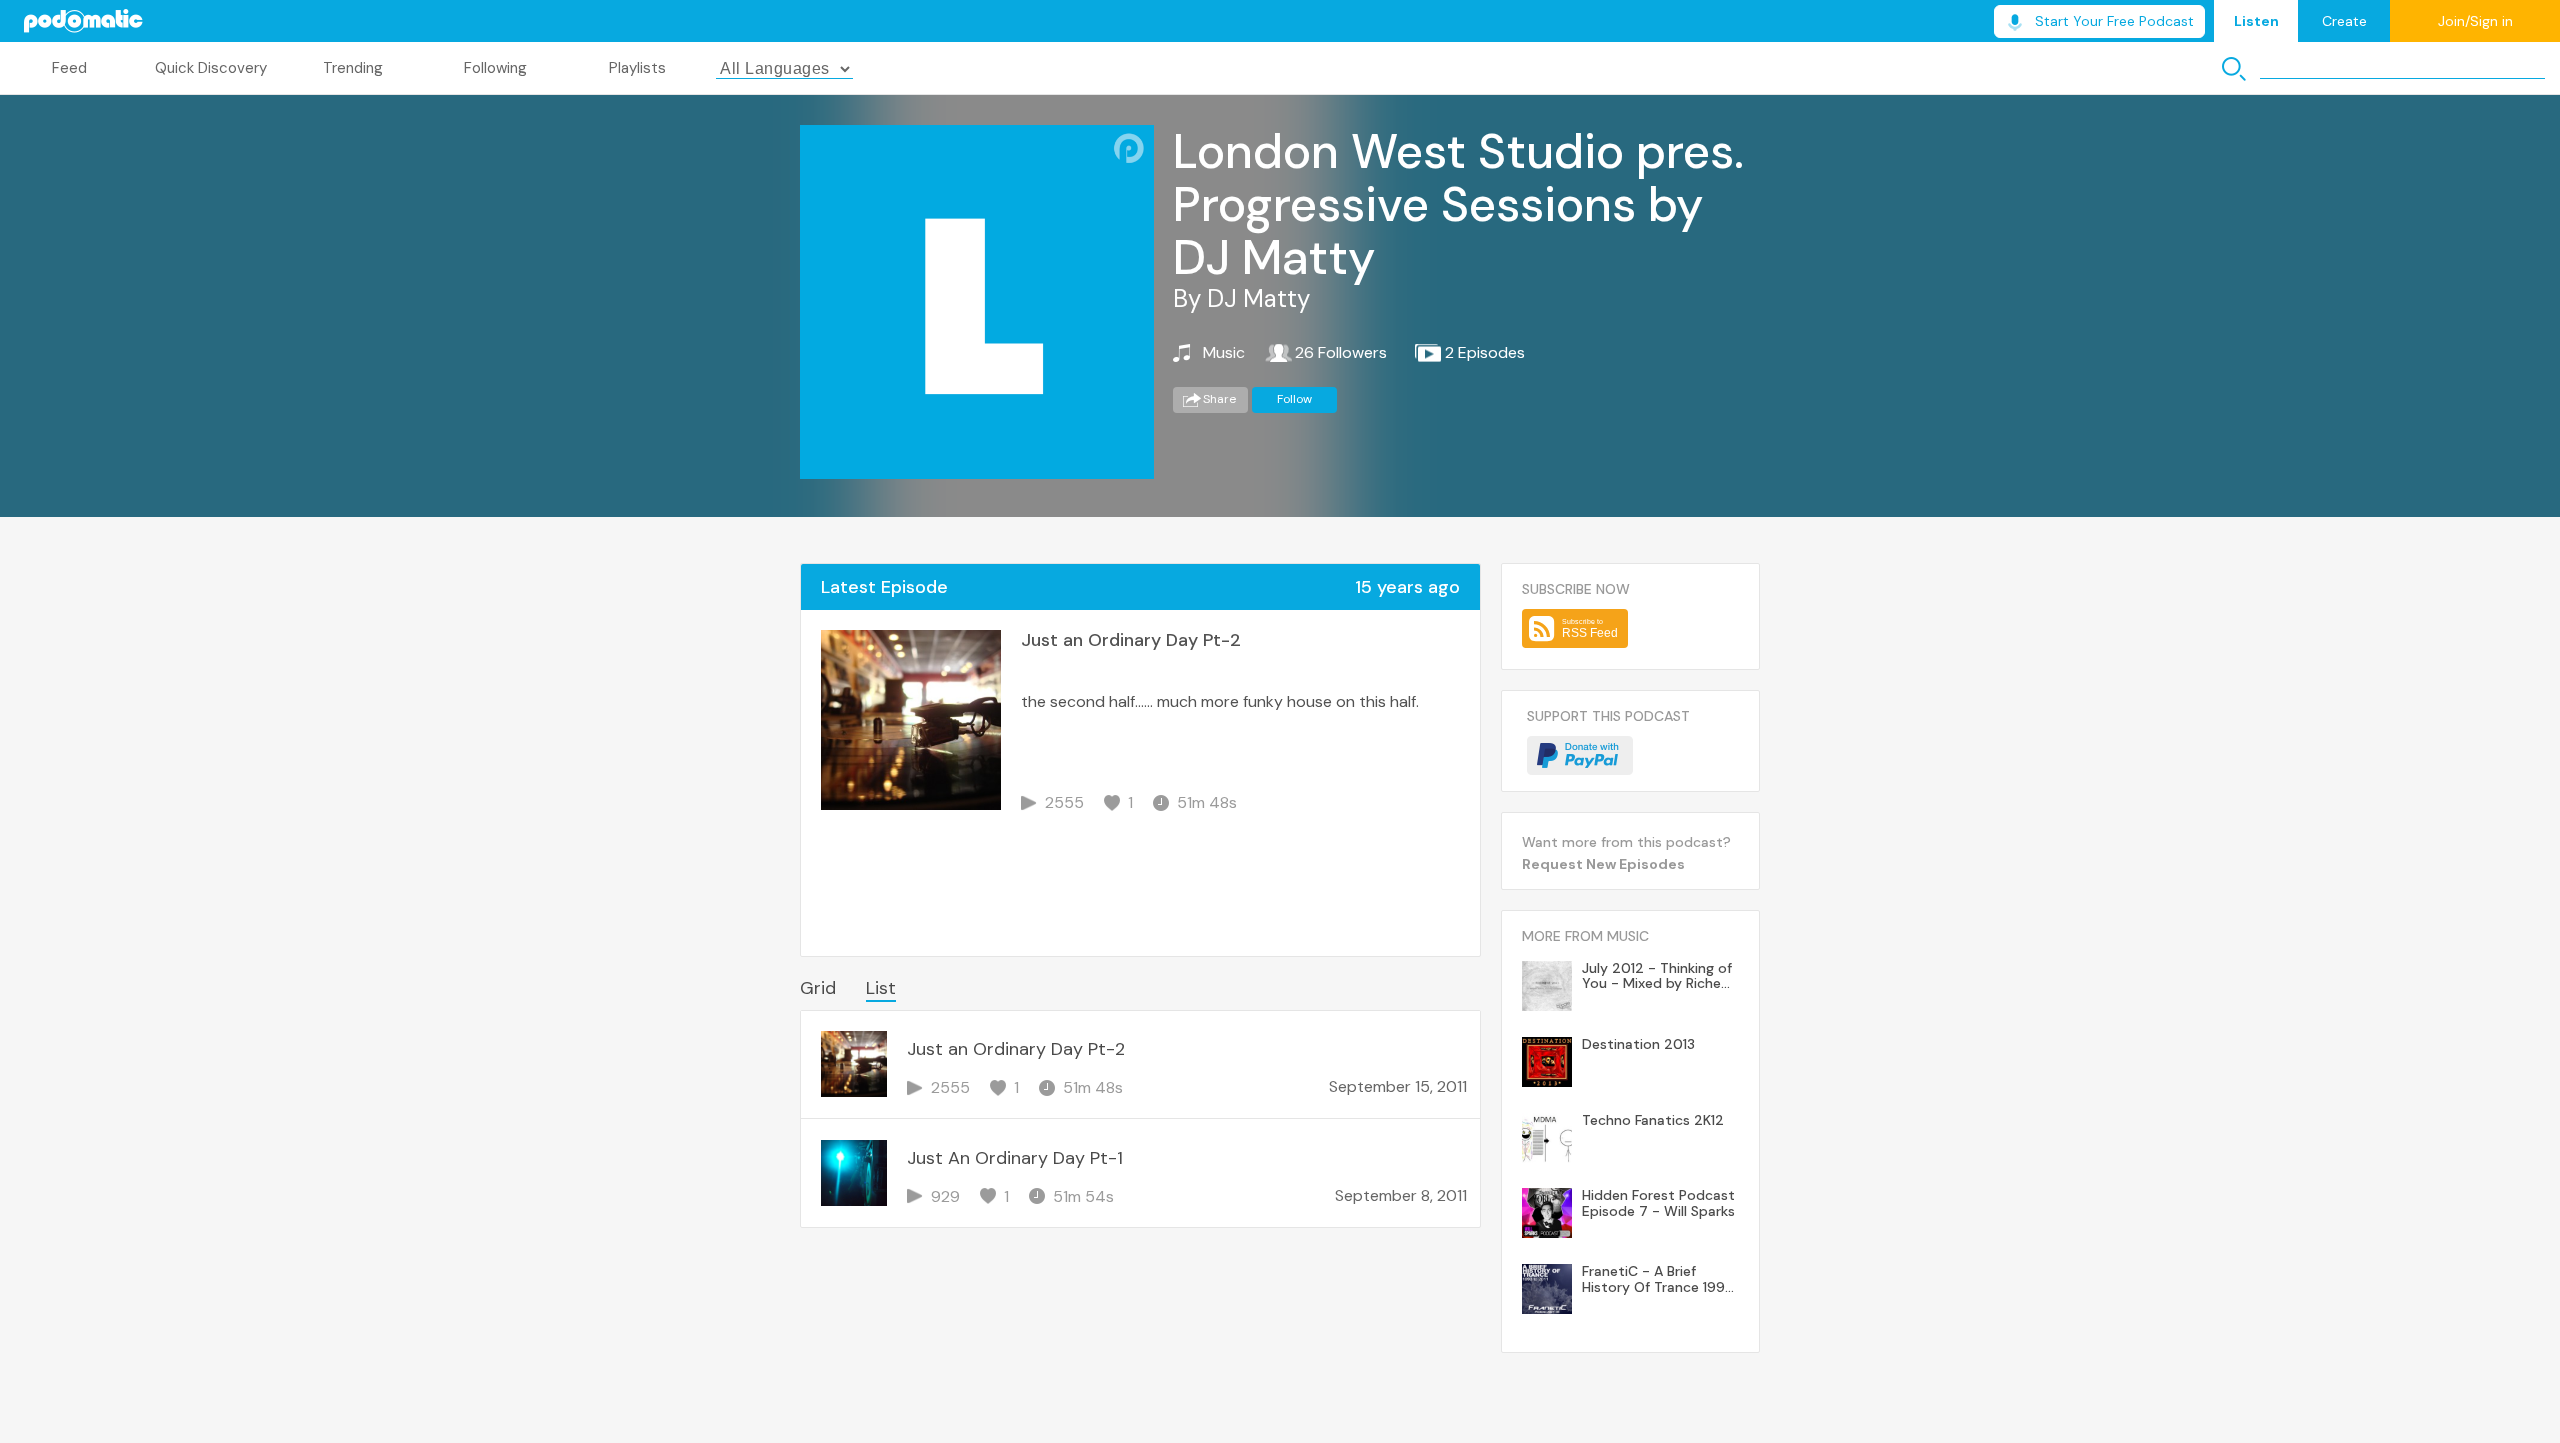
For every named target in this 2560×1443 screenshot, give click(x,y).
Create (2344, 21)
